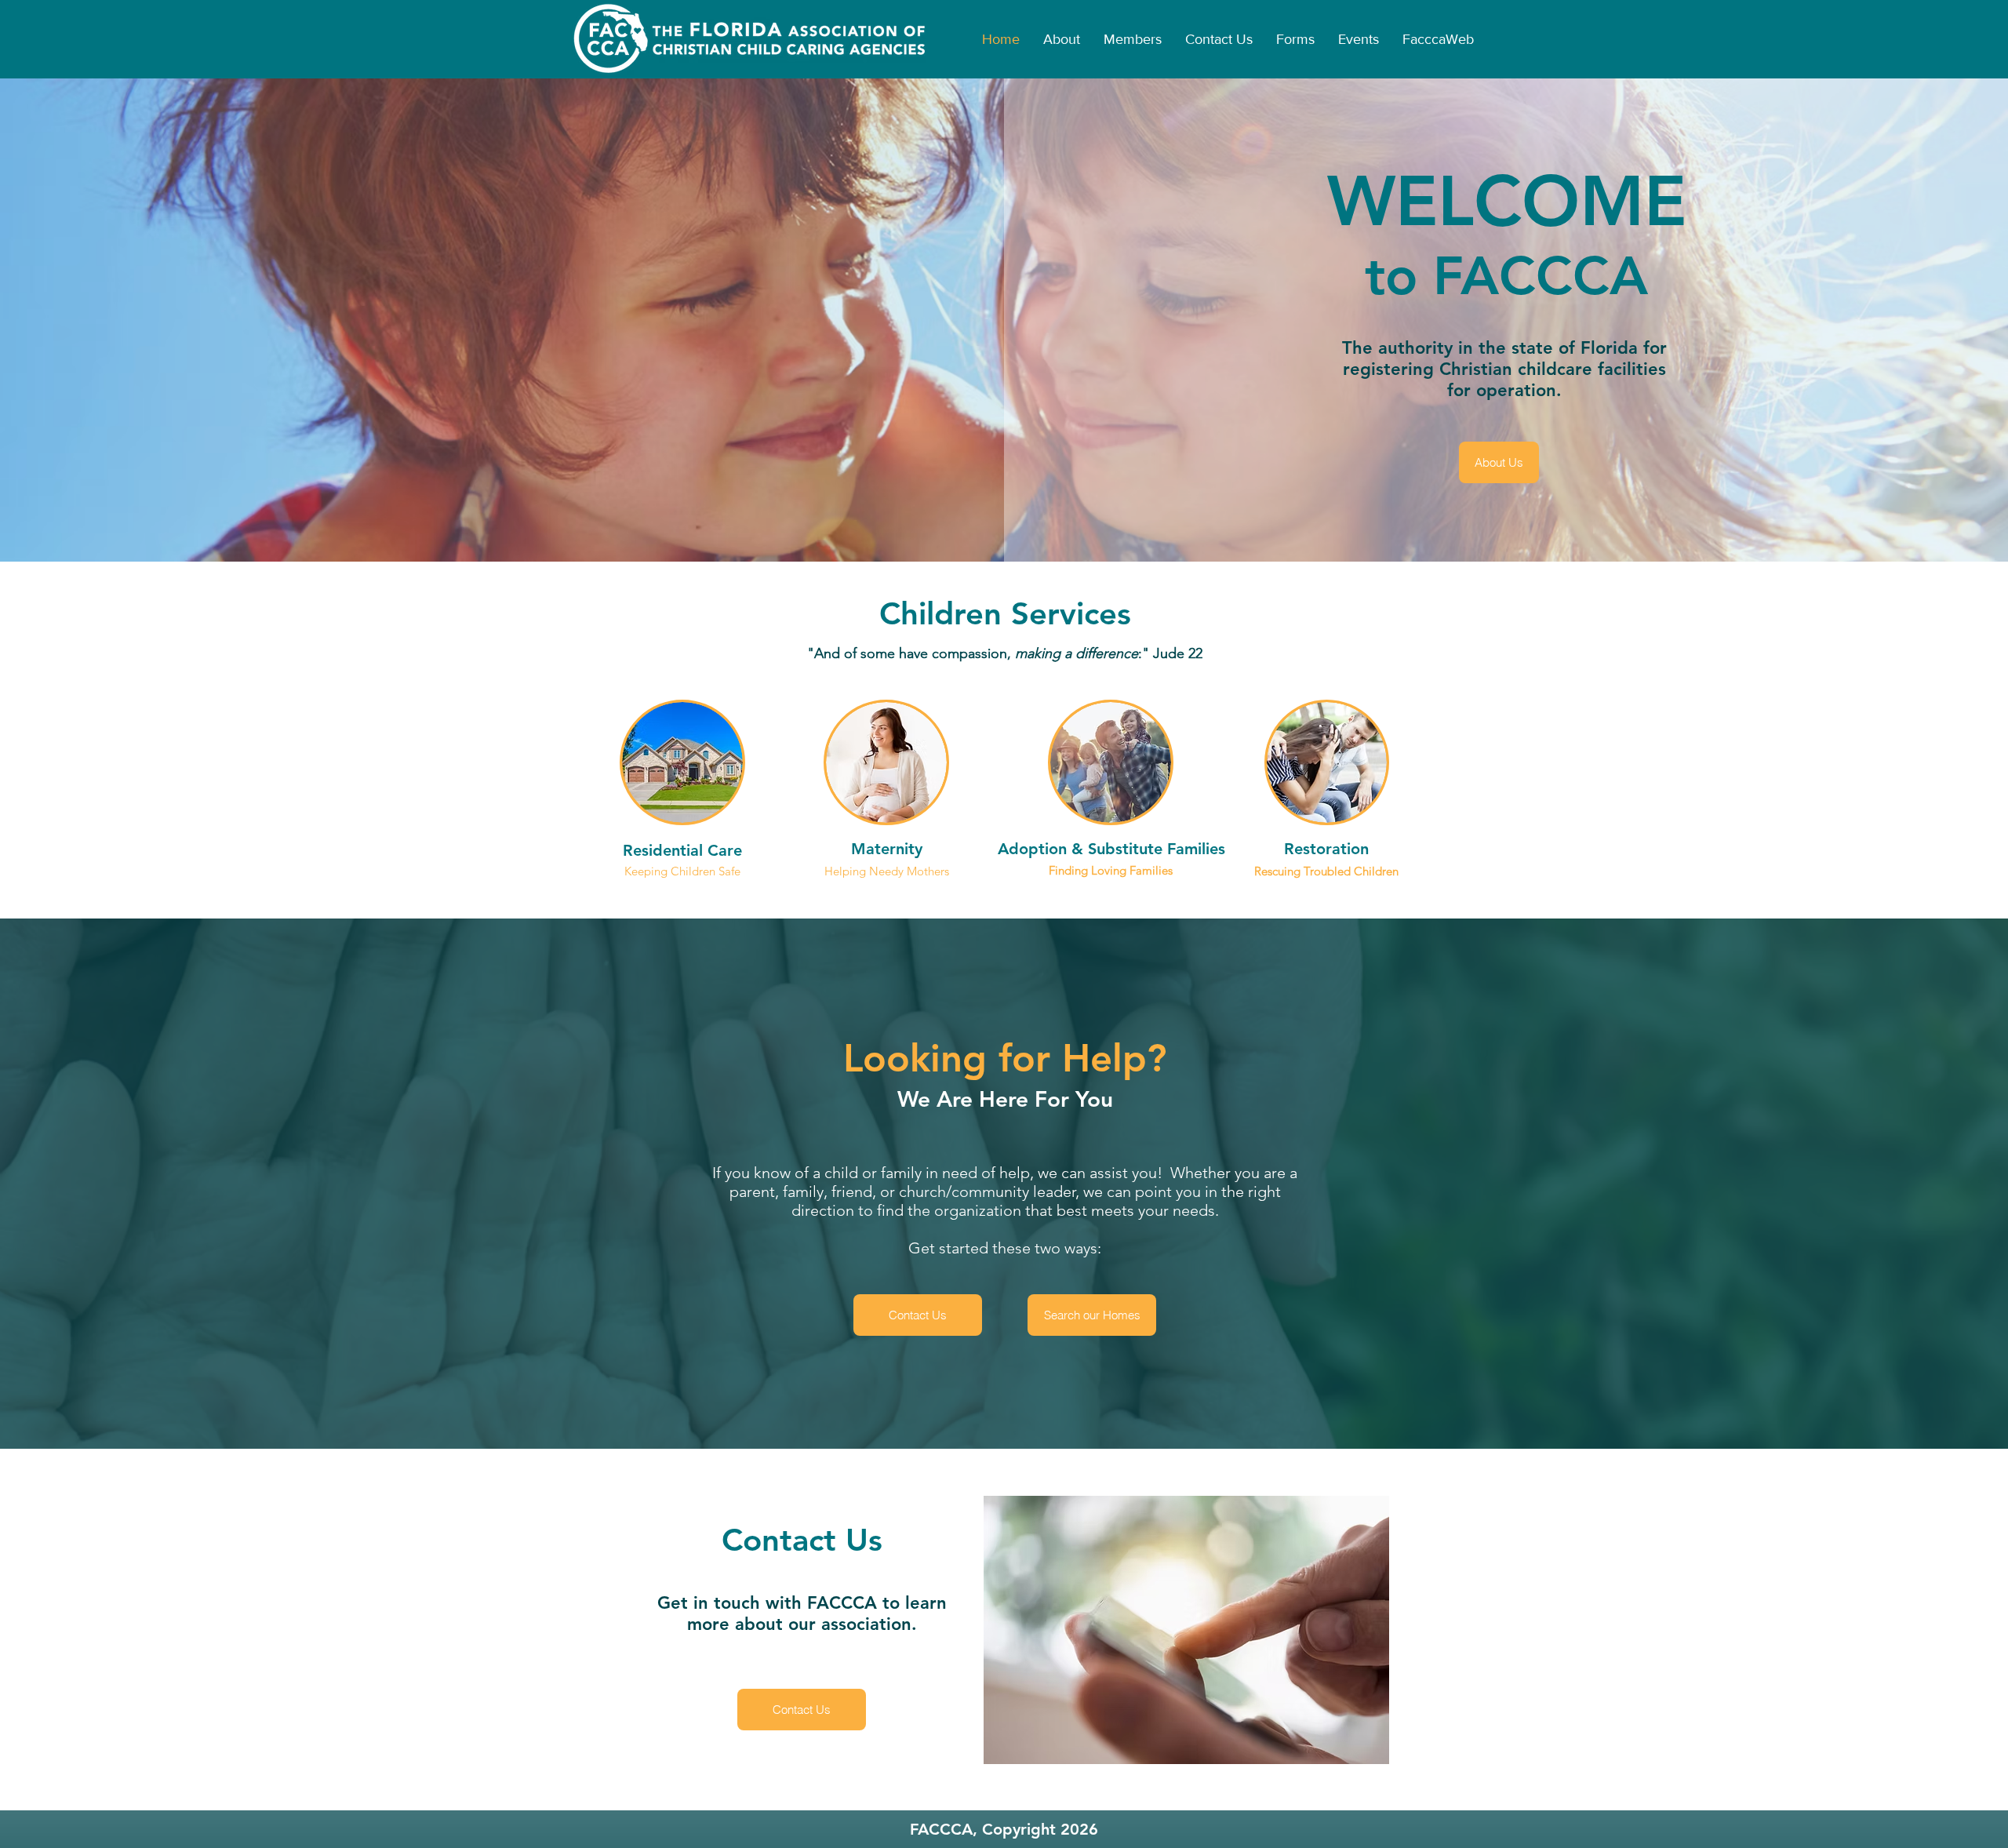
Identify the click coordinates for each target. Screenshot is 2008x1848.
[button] (1133, 39)
